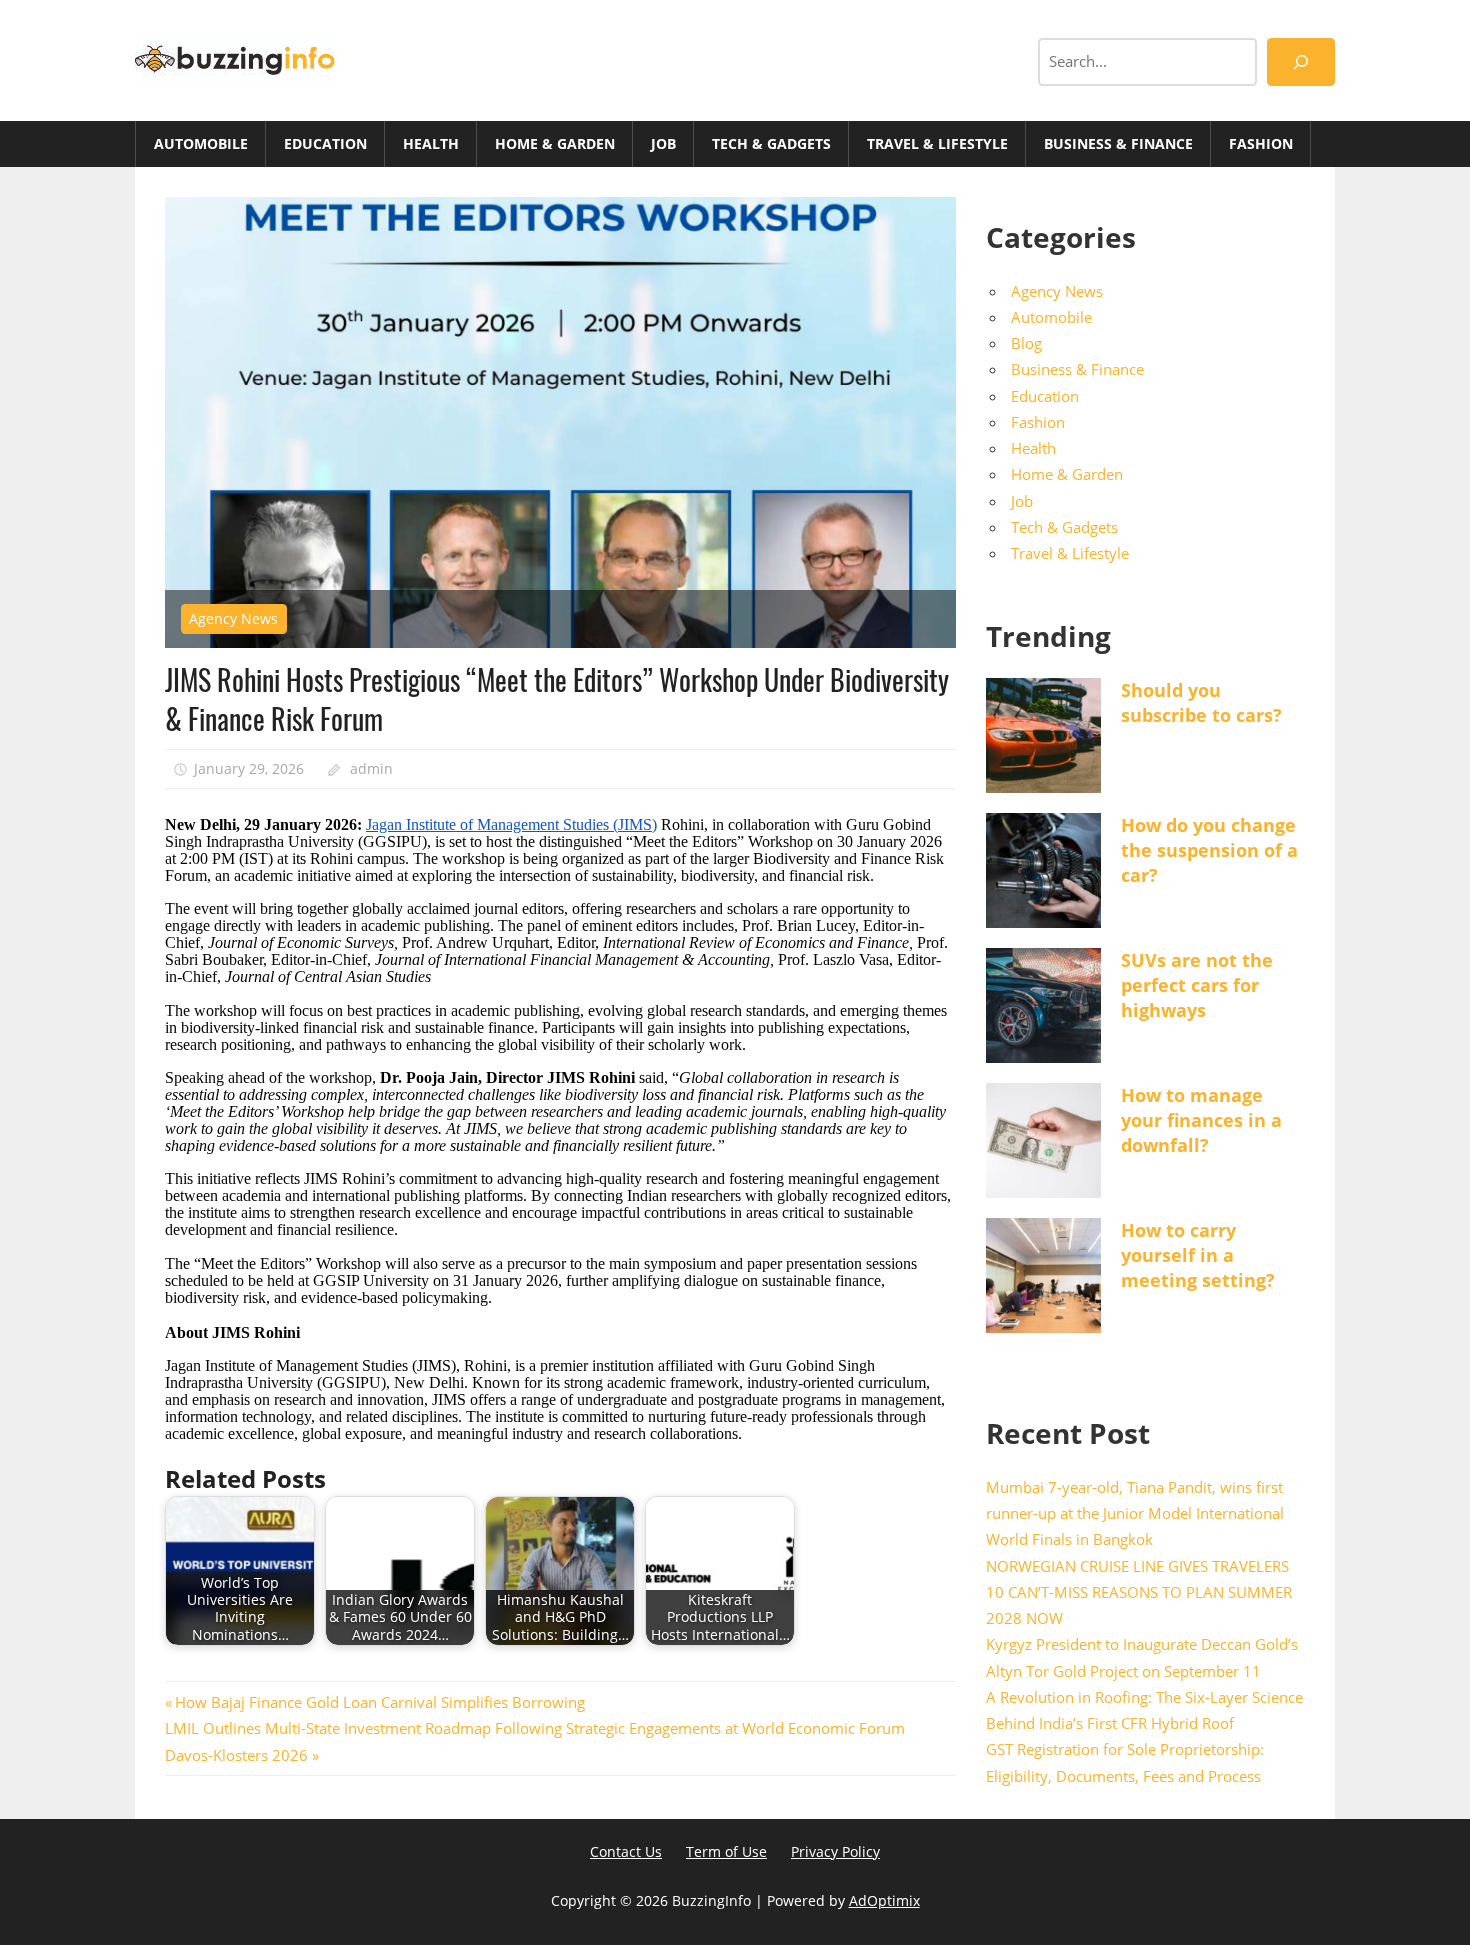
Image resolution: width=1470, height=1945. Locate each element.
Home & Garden (555, 143)
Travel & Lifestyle (937, 143)
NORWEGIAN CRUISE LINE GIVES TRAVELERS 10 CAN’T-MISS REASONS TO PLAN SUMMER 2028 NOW (1139, 1592)
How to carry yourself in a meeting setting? (1198, 1255)
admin (371, 768)
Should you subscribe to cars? (1201, 702)
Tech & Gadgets (771, 143)
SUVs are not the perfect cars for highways (1197, 985)
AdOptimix (884, 1900)
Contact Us (626, 1851)
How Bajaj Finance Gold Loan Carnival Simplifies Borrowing (379, 1702)
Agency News (233, 618)
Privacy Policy (835, 1851)
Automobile (201, 143)
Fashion (1261, 143)
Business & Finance (1118, 143)
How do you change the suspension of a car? (1209, 850)
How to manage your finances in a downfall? (1201, 1120)
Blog (1026, 343)
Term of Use (726, 1851)
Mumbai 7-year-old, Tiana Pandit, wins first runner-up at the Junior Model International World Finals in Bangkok (1135, 1513)
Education (325, 143)
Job (663, 143)
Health (431, 143)
